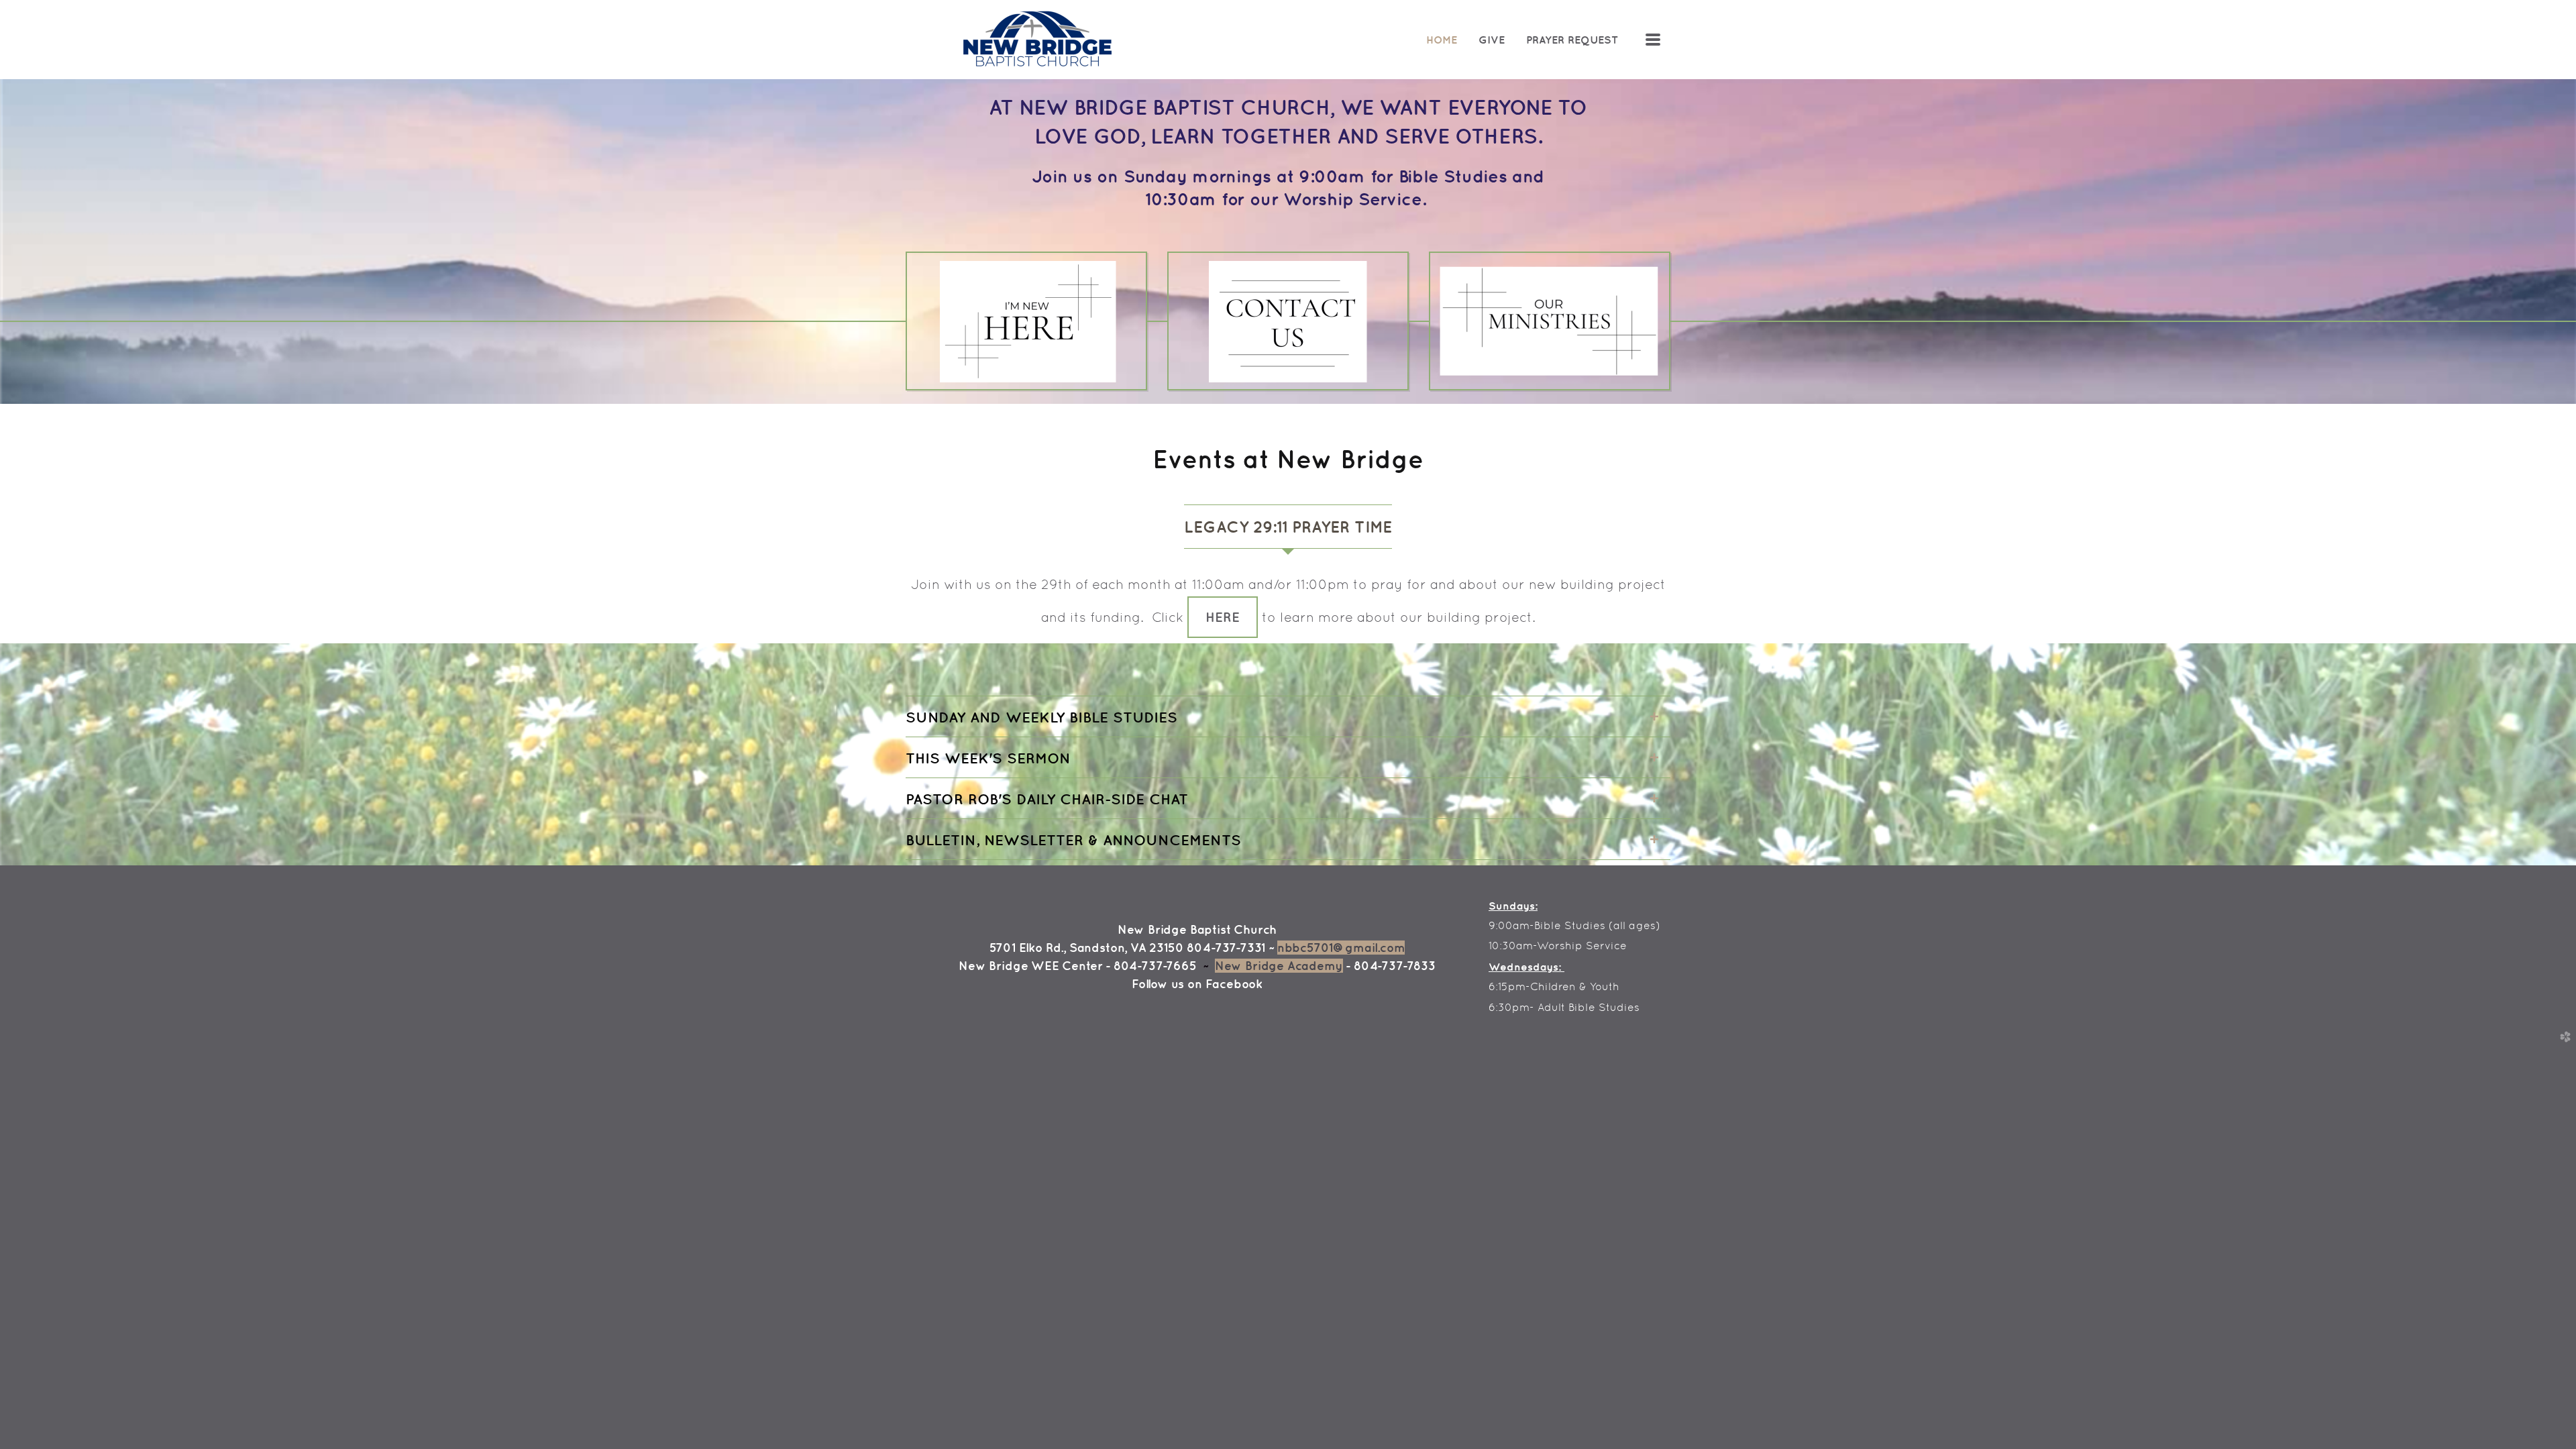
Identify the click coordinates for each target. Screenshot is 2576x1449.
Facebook (1234, 984)
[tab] (1288, 527)
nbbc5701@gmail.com (1341, 948)
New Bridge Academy (1279, 966)
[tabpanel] (1288, 606)
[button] (1223, 617)
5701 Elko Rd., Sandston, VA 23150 (1087, 948)
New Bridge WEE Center (1030, 966)
